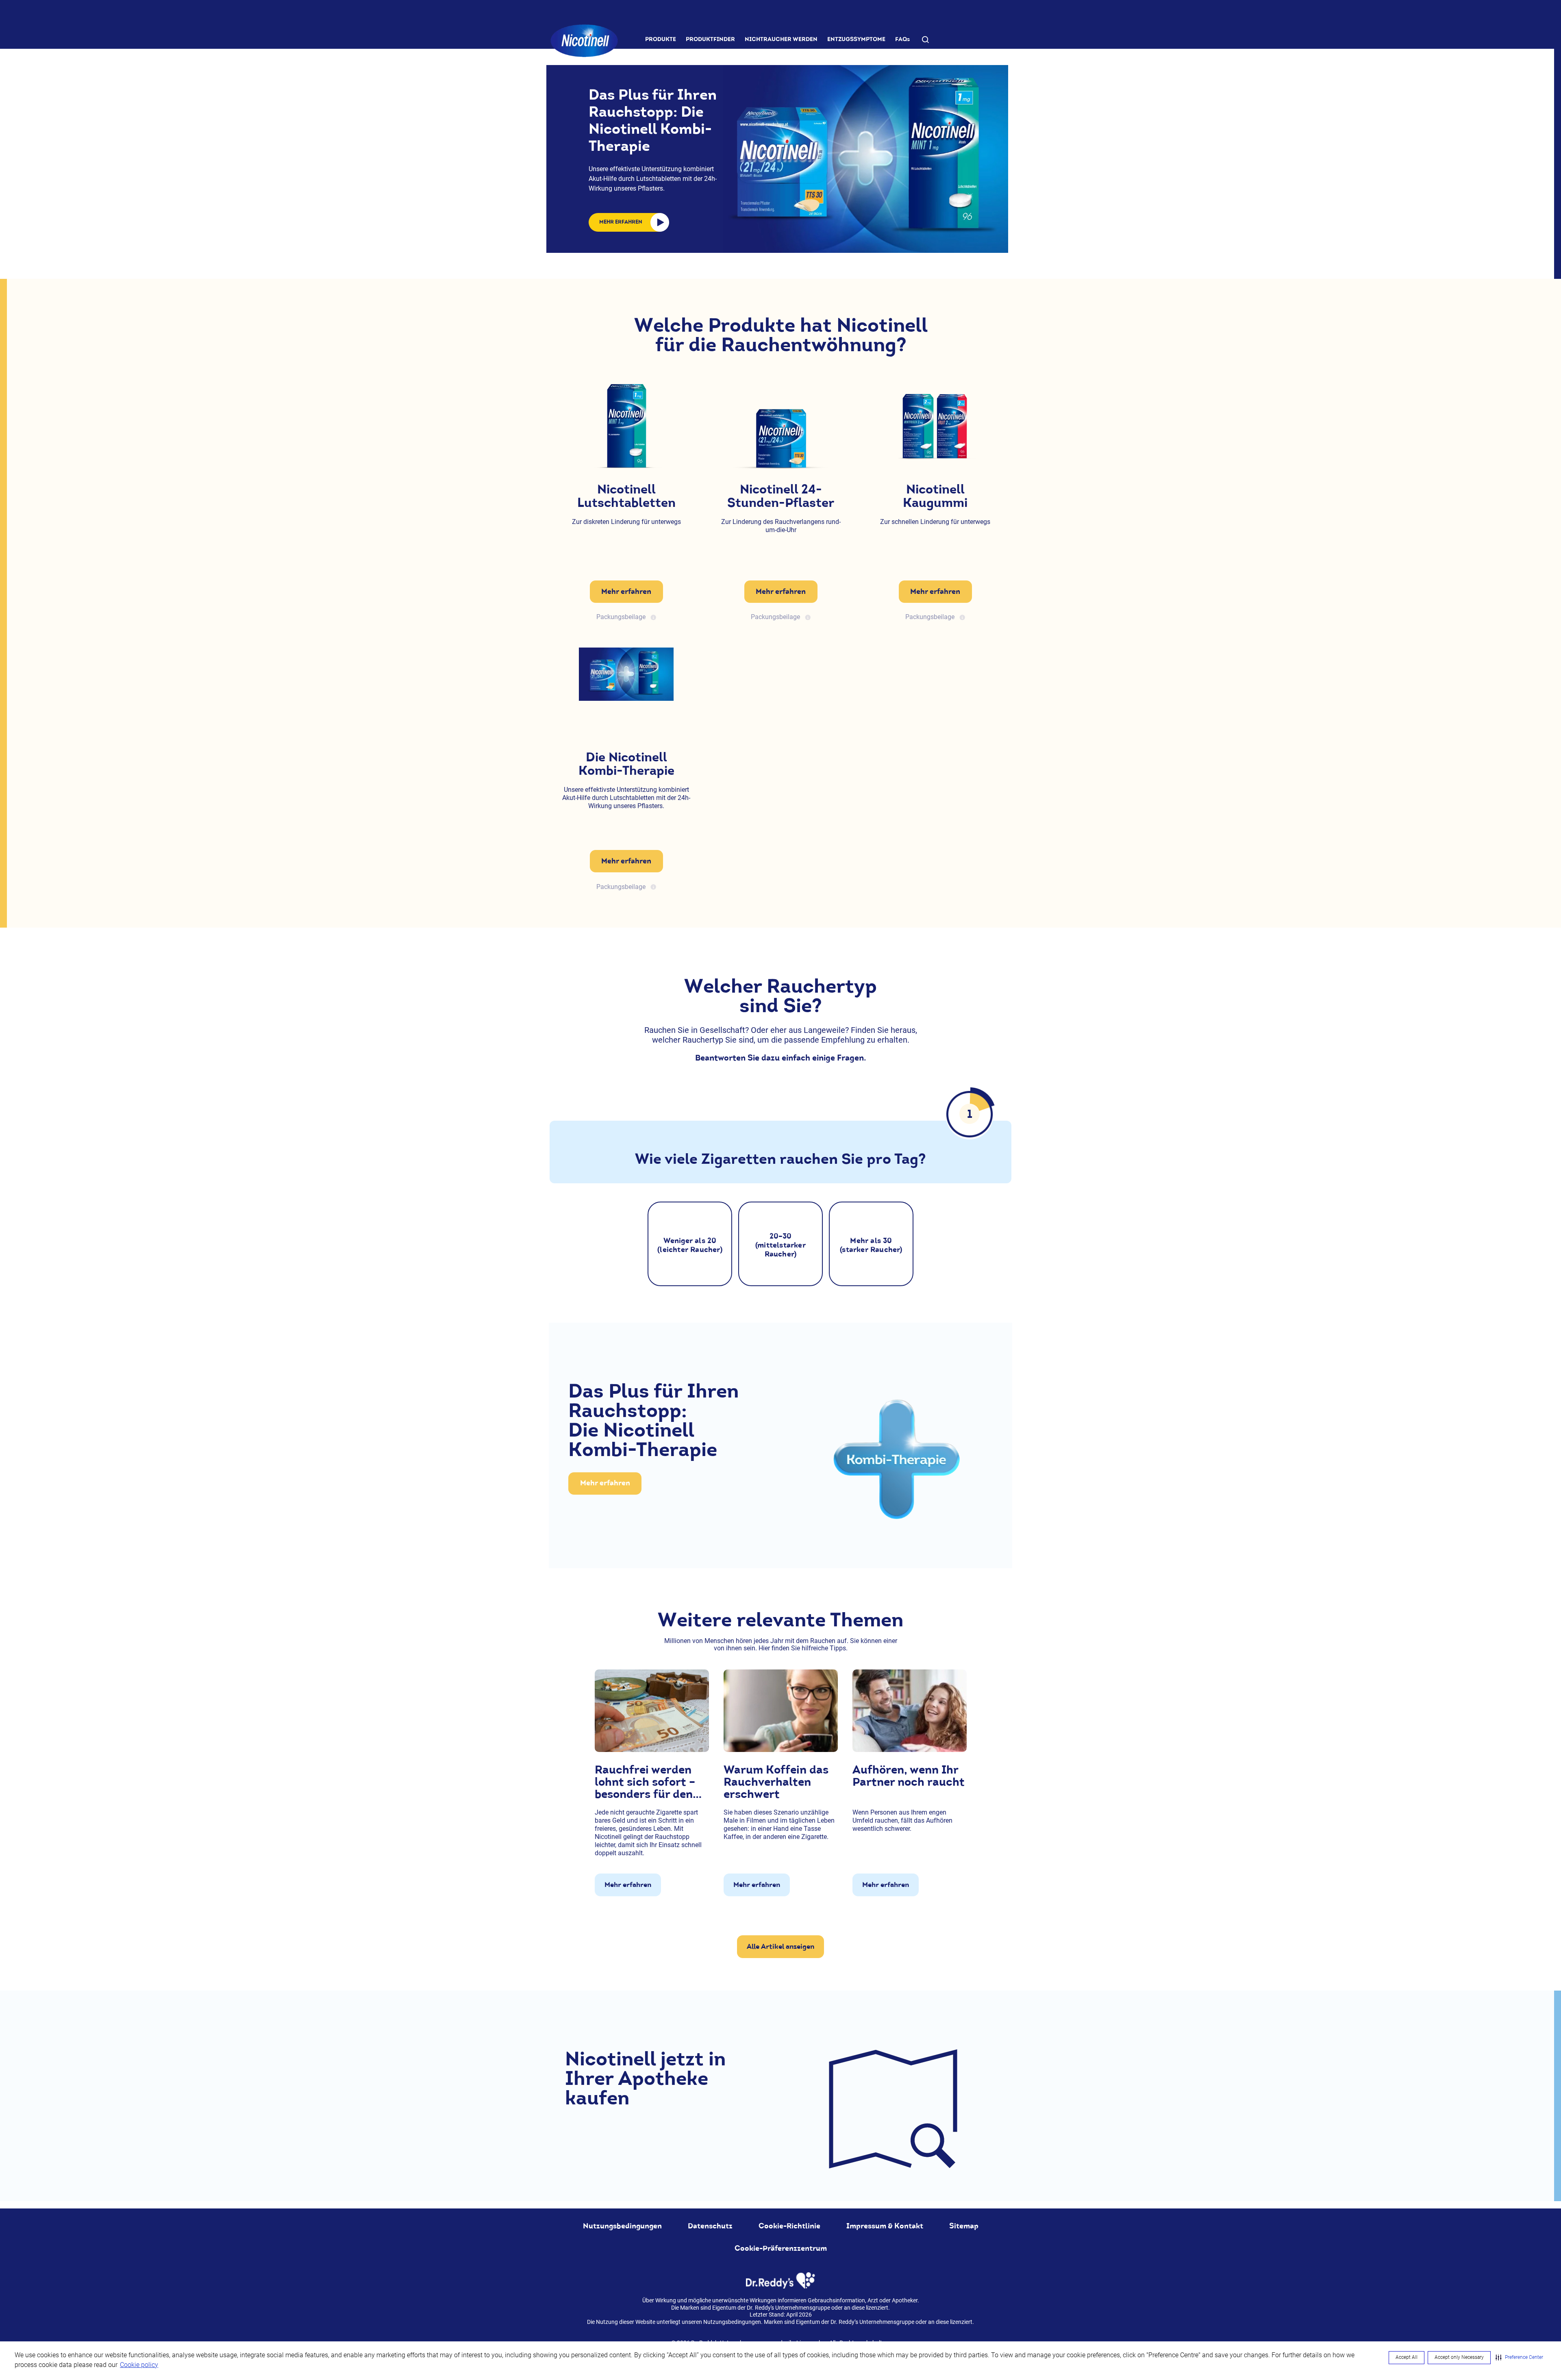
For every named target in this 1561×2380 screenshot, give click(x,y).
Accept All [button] (1407, 2357)
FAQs (902, 39)
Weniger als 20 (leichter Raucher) (690, 1245)
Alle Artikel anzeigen (780, 1946)
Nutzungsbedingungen (622, 2226)
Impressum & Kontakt (885, 2226)
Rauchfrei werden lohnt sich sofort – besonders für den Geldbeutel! (645, 1782)
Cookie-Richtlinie (789, 2226)
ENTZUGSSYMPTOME (856, 39)
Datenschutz (710, 2226)
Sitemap (964, 2226)
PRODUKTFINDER (710, 39)
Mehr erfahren (626, 591)
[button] (1519, 2358)
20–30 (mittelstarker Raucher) (780, 1245)
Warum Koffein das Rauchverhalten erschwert (776, 1782)
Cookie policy (139, 2365)
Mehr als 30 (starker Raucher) (871, 1245)
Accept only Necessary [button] (1459, 2357)
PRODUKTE (661, 39)
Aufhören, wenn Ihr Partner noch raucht (909, 1776)
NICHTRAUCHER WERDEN (781, 39)
